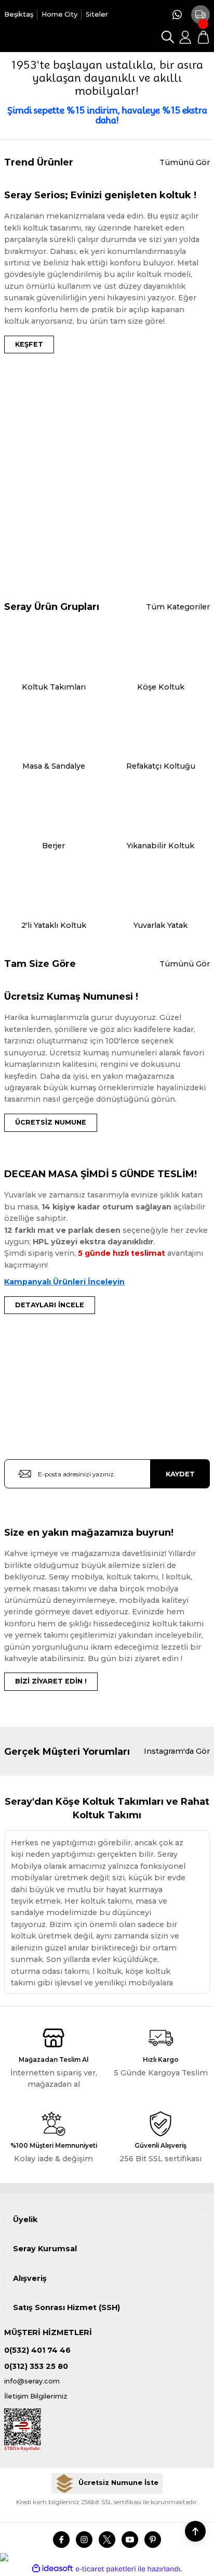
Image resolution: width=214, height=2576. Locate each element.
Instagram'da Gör (177, 1751)
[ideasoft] (52, 2569)
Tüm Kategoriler (178, 607)
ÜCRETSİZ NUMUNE (51, 1122)
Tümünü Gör (185, 162)
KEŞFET (29, 344)
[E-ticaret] (106, 2569)
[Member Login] (185, 37)
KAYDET (180, 1474)
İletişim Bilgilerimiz (36, 2396)
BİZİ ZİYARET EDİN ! (51, 1681)
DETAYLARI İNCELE (50, 1305)
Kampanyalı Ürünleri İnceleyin (64, 1282)
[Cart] (203, 37)
